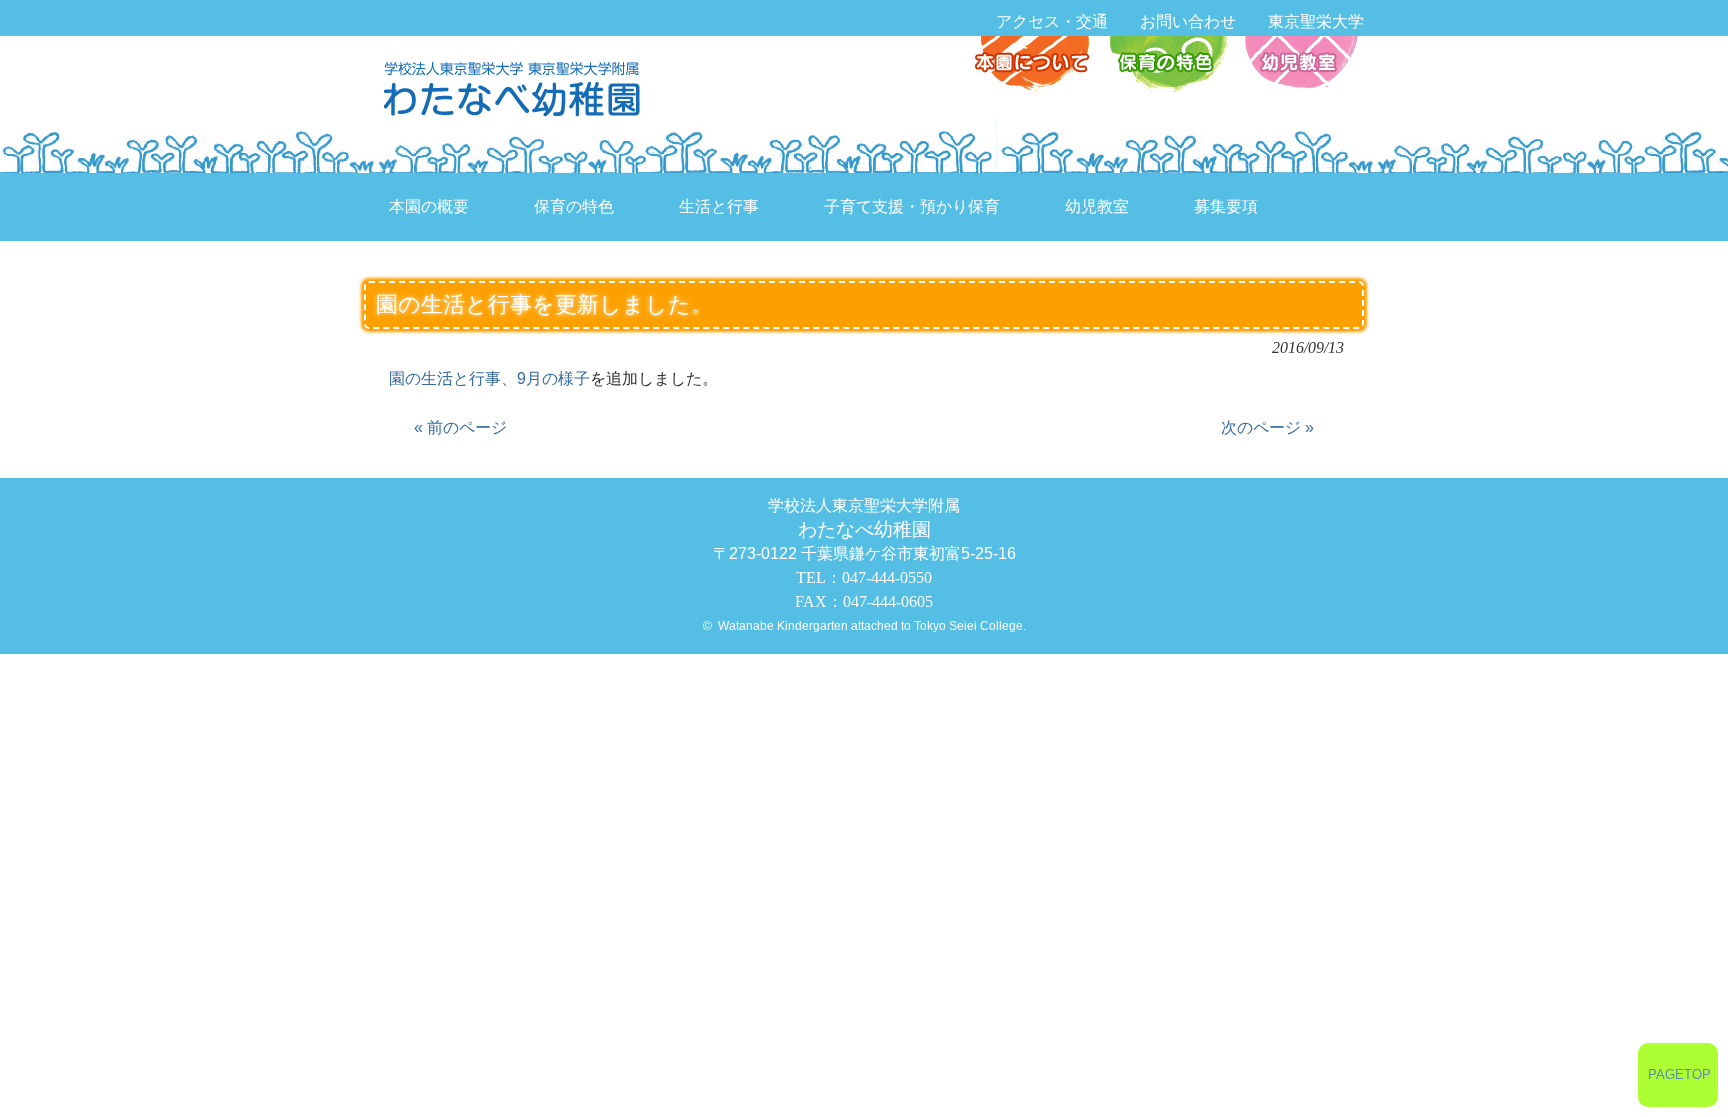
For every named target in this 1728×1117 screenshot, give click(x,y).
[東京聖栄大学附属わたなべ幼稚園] (517, 87)
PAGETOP (1679, 1074)
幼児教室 (1298, 65)
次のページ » (1267, 427)
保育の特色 (1167, 65)
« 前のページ (460, 427)
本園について (1036, 65)
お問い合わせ (1188, 21)
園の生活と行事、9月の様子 (489, 378)
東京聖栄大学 (1316, 21)
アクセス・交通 (1052, 21)
